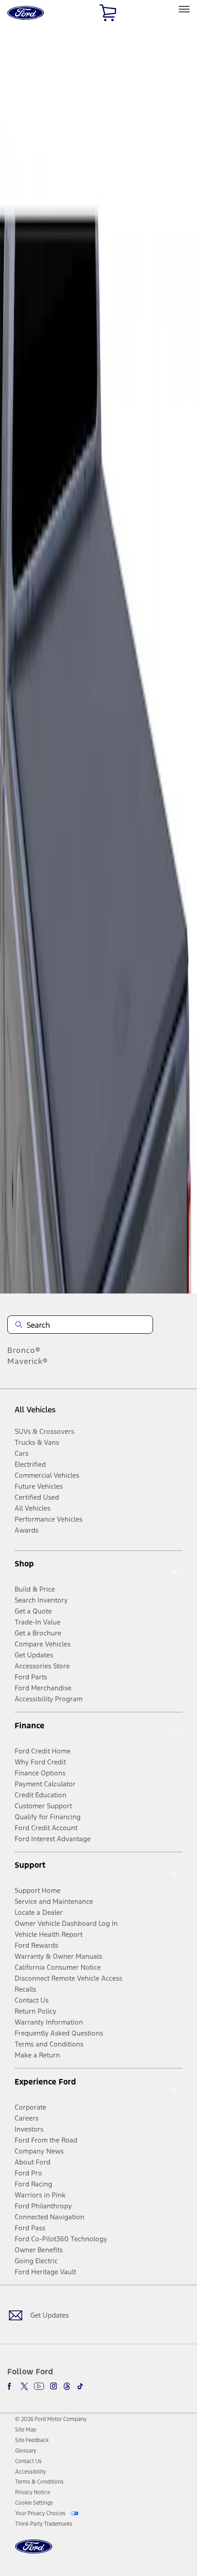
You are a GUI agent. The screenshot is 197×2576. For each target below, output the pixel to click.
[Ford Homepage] (34, 2552)
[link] (26, 2430)
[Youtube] (39, 2386)
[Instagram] (54, 2386)
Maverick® (28, 1361)
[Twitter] (24, 2386)
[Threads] (67, 2386)
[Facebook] (11, 2386)
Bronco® (24, 1350)
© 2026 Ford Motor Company (51, 2419)
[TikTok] (80, 2386)
